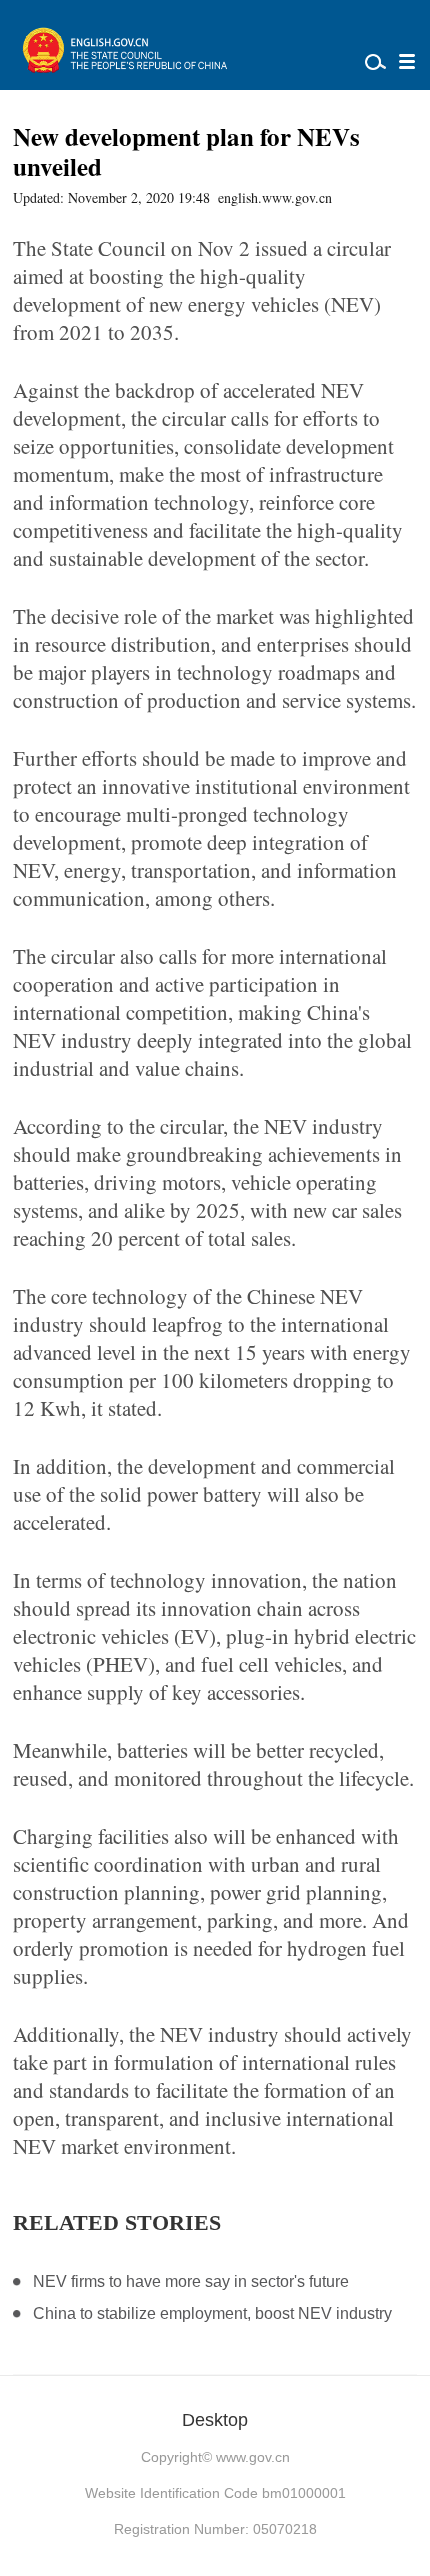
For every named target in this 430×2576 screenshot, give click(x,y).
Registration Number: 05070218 (215, 2529)
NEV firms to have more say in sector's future (191, 2281)
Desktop (215, 2420)
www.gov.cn (253, 2457)
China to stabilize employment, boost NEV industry (212, 2313)
